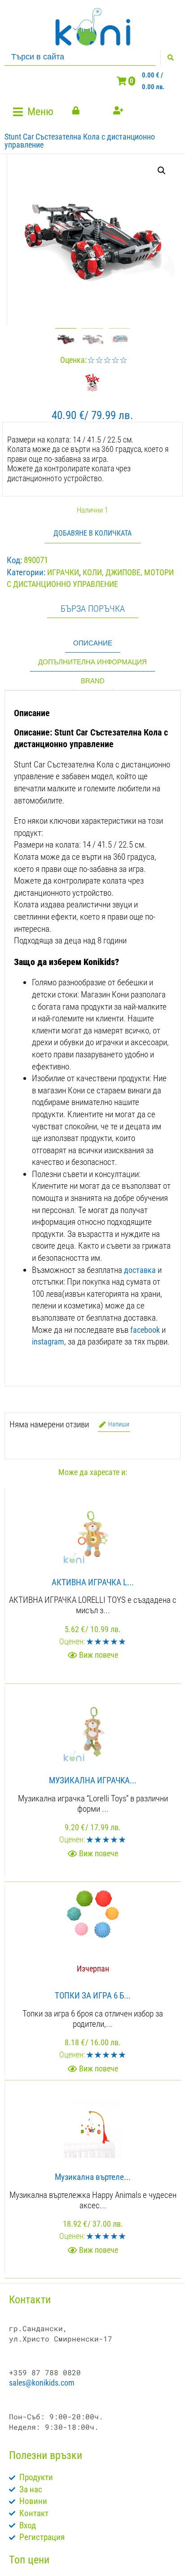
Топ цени (29, 2560)
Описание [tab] (93, 643)
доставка (140, 1270)
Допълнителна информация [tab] (92, 662)
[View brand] (92, 389)
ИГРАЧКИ (63, 572)
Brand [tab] (93, 681)
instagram (48, 1342)
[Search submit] (170, 58)
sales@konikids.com (42, 2383)
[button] (34, 112)
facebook (145, 1330)
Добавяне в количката (92, 533)
